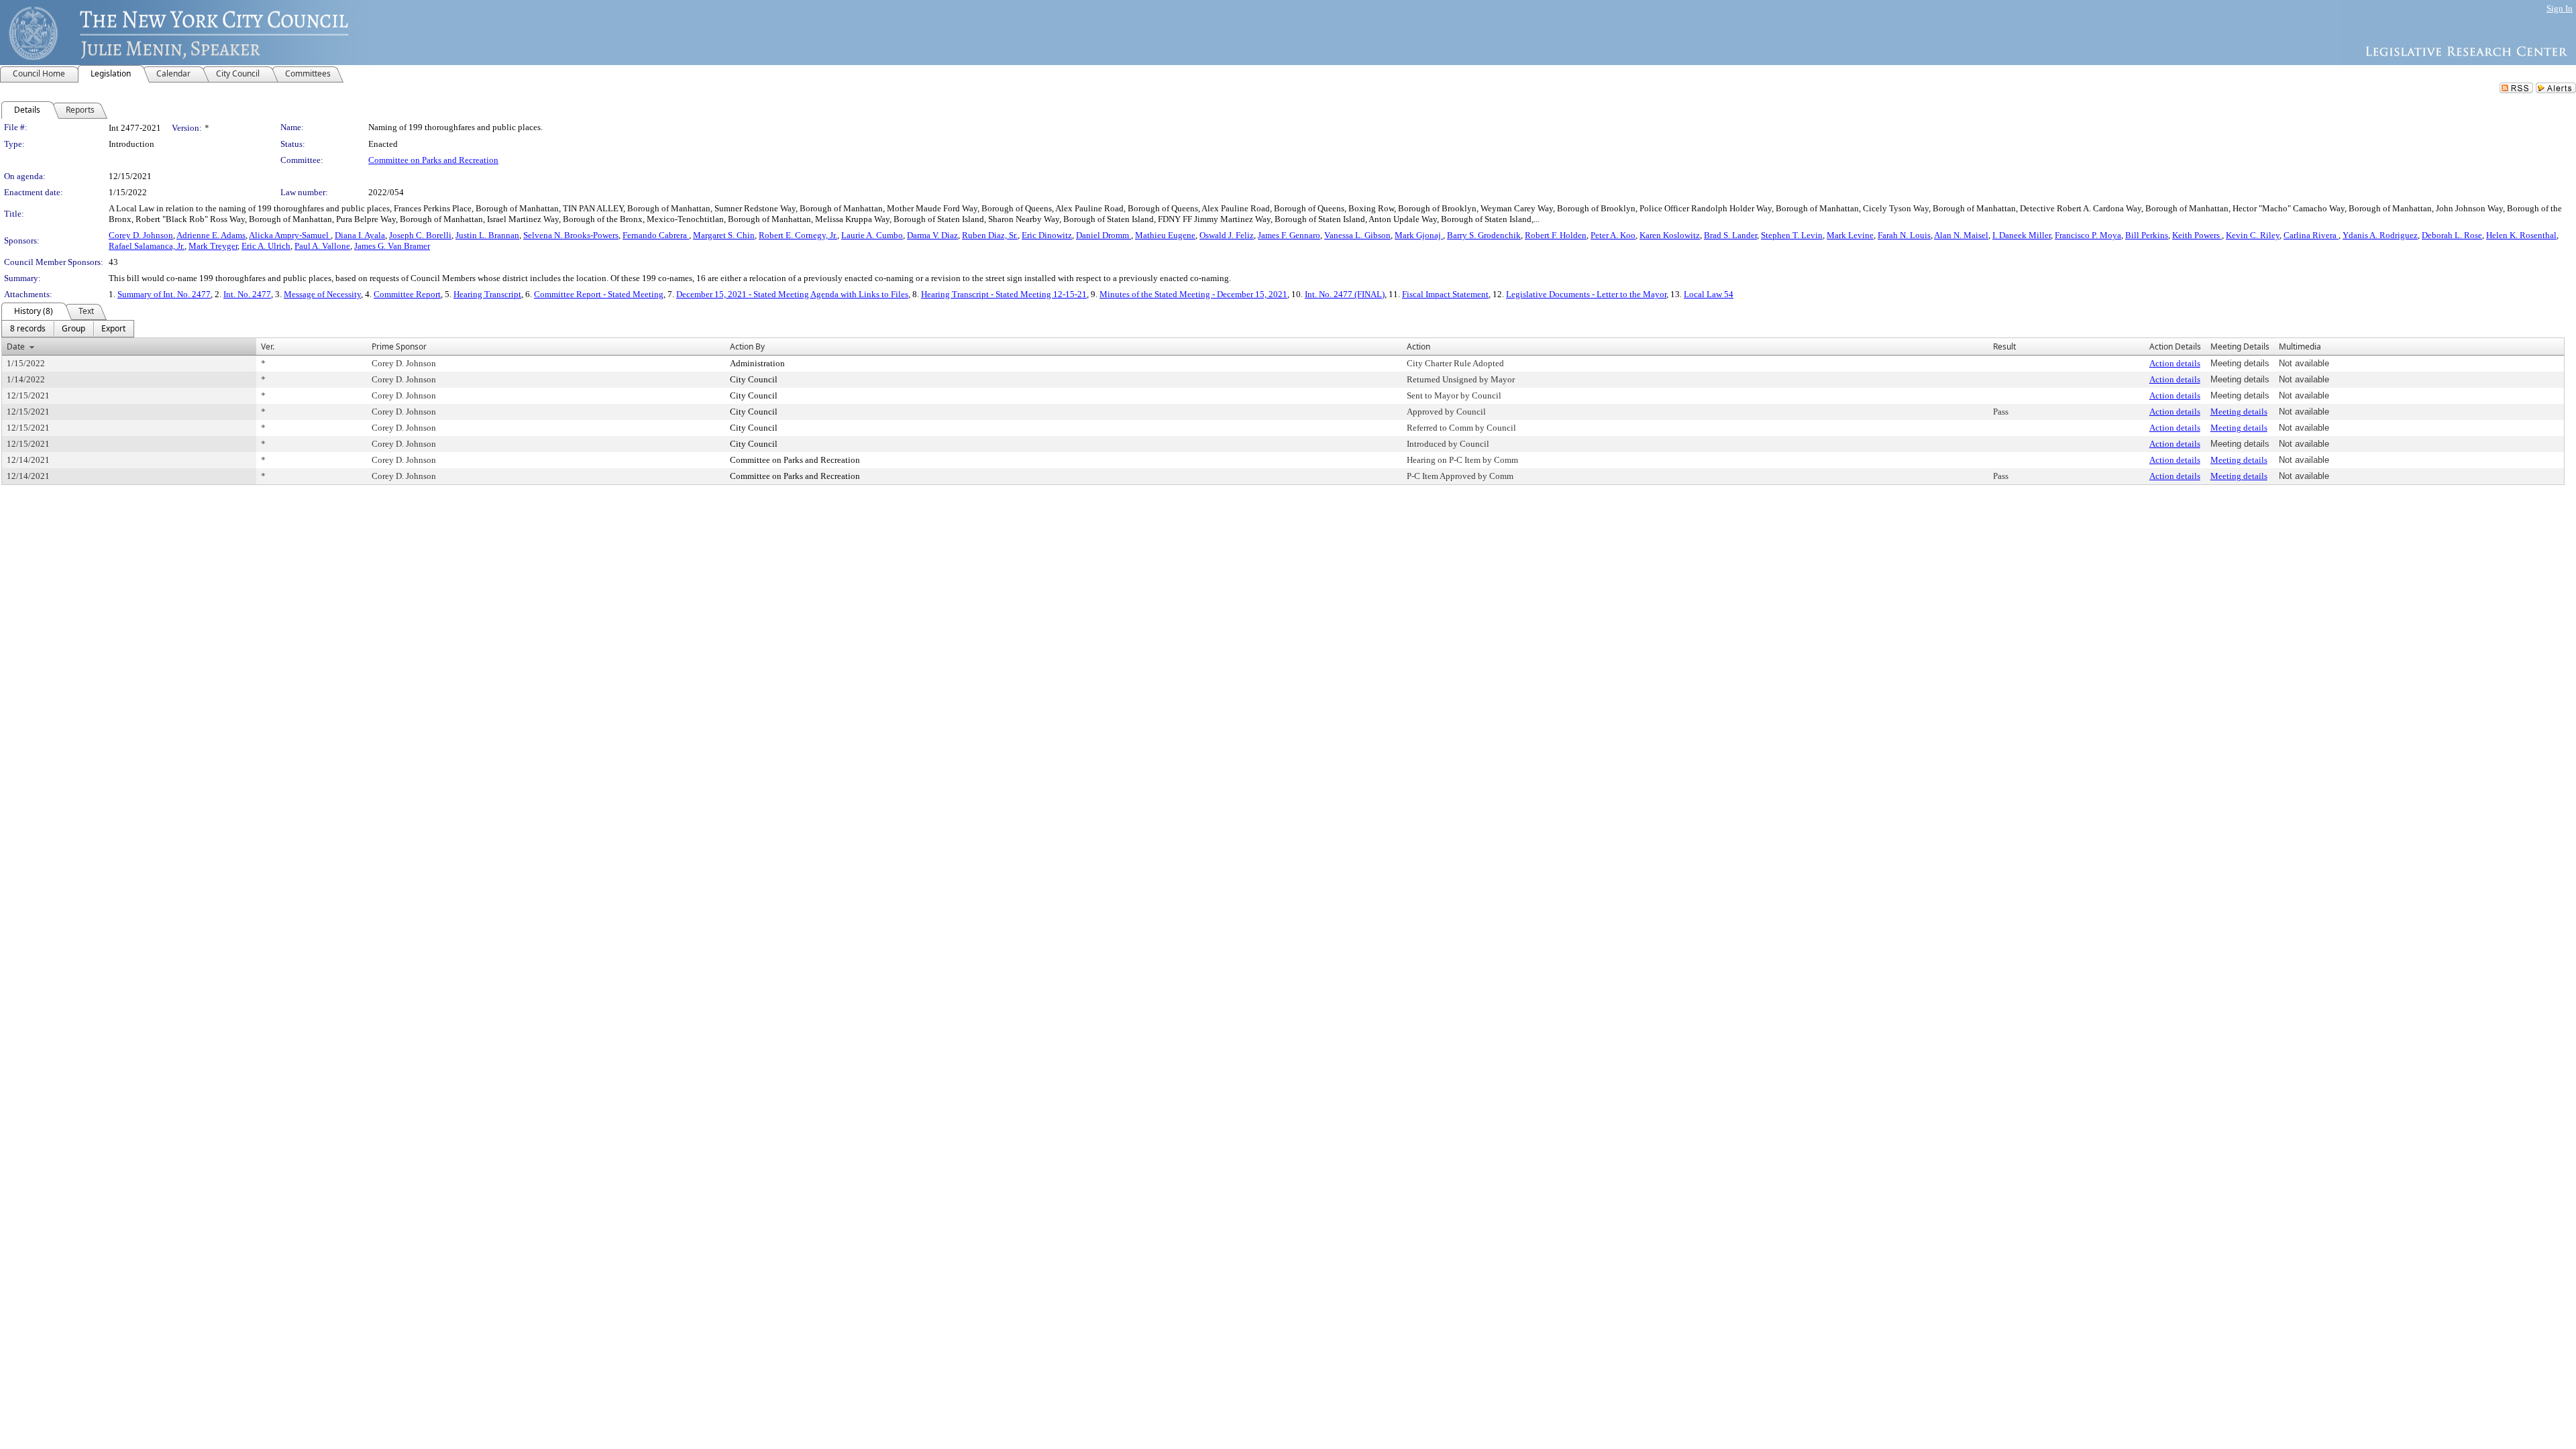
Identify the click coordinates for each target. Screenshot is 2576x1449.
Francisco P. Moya (2088, 235)
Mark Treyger (213, 246)
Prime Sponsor (399, 346)
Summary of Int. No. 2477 (164, 294)
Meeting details (2239, 412)
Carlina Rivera (2311, 235)
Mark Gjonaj (1419, 235)
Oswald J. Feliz (1227, 235)
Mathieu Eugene (1165, 235)
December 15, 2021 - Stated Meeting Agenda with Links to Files (792, 294)
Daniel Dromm (1104, 235)
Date (16, 346)
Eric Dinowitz (1047, 235)
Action (1418, 346)
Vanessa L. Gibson (1357, 235)
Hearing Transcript (487, 294)
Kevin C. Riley (2253, 235)
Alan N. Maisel (1961, 235)
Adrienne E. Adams (211, 235)
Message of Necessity (322, 294)
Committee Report (407, 294)
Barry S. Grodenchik (1484, 235)
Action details (2175, 363)
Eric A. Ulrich (266, 246)
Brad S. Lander (1730, 235)
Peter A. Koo (1613, 235)
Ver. (268, 346)
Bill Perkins (2147, 235)
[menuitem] (28, 329)
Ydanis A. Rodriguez (2380, 235)
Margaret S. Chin (724, 235)
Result (2004, 346)
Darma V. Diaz (932, 235)
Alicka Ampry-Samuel (290, 235)
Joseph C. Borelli (420, 235)
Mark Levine (1850, 235)
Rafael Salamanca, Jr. (147, 246)
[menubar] (68, 329)
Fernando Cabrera (656, 235)
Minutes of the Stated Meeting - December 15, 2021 (1193, 294)
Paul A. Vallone (322, 246)
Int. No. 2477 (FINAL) (1345, 294)
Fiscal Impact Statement (1445, 294)
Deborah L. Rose (2452, 235)
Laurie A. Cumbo (872, 235)
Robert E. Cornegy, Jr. (798, 235)
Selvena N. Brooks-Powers (571, 235)
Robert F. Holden (1556, 235)
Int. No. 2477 (247, 294)
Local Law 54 (1709, 294)
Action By (747, 346)
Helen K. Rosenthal (2521, 235)
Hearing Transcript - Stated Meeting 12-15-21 (1004, 294)
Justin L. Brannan (487, 235)
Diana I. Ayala (360, 235)
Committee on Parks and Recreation (433, 160)
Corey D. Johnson (141, 235)
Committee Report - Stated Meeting (599, 294)
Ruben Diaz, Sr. (990, 235)
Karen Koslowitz (1670, 235)
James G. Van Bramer (392, 246)
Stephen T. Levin (1792, 235)
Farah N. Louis (1904, 235)
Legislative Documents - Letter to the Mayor (1586, 294)
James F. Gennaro (1289, 235)
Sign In (2560, 8)
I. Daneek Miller (2022, 235)
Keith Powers (2197, 235)
